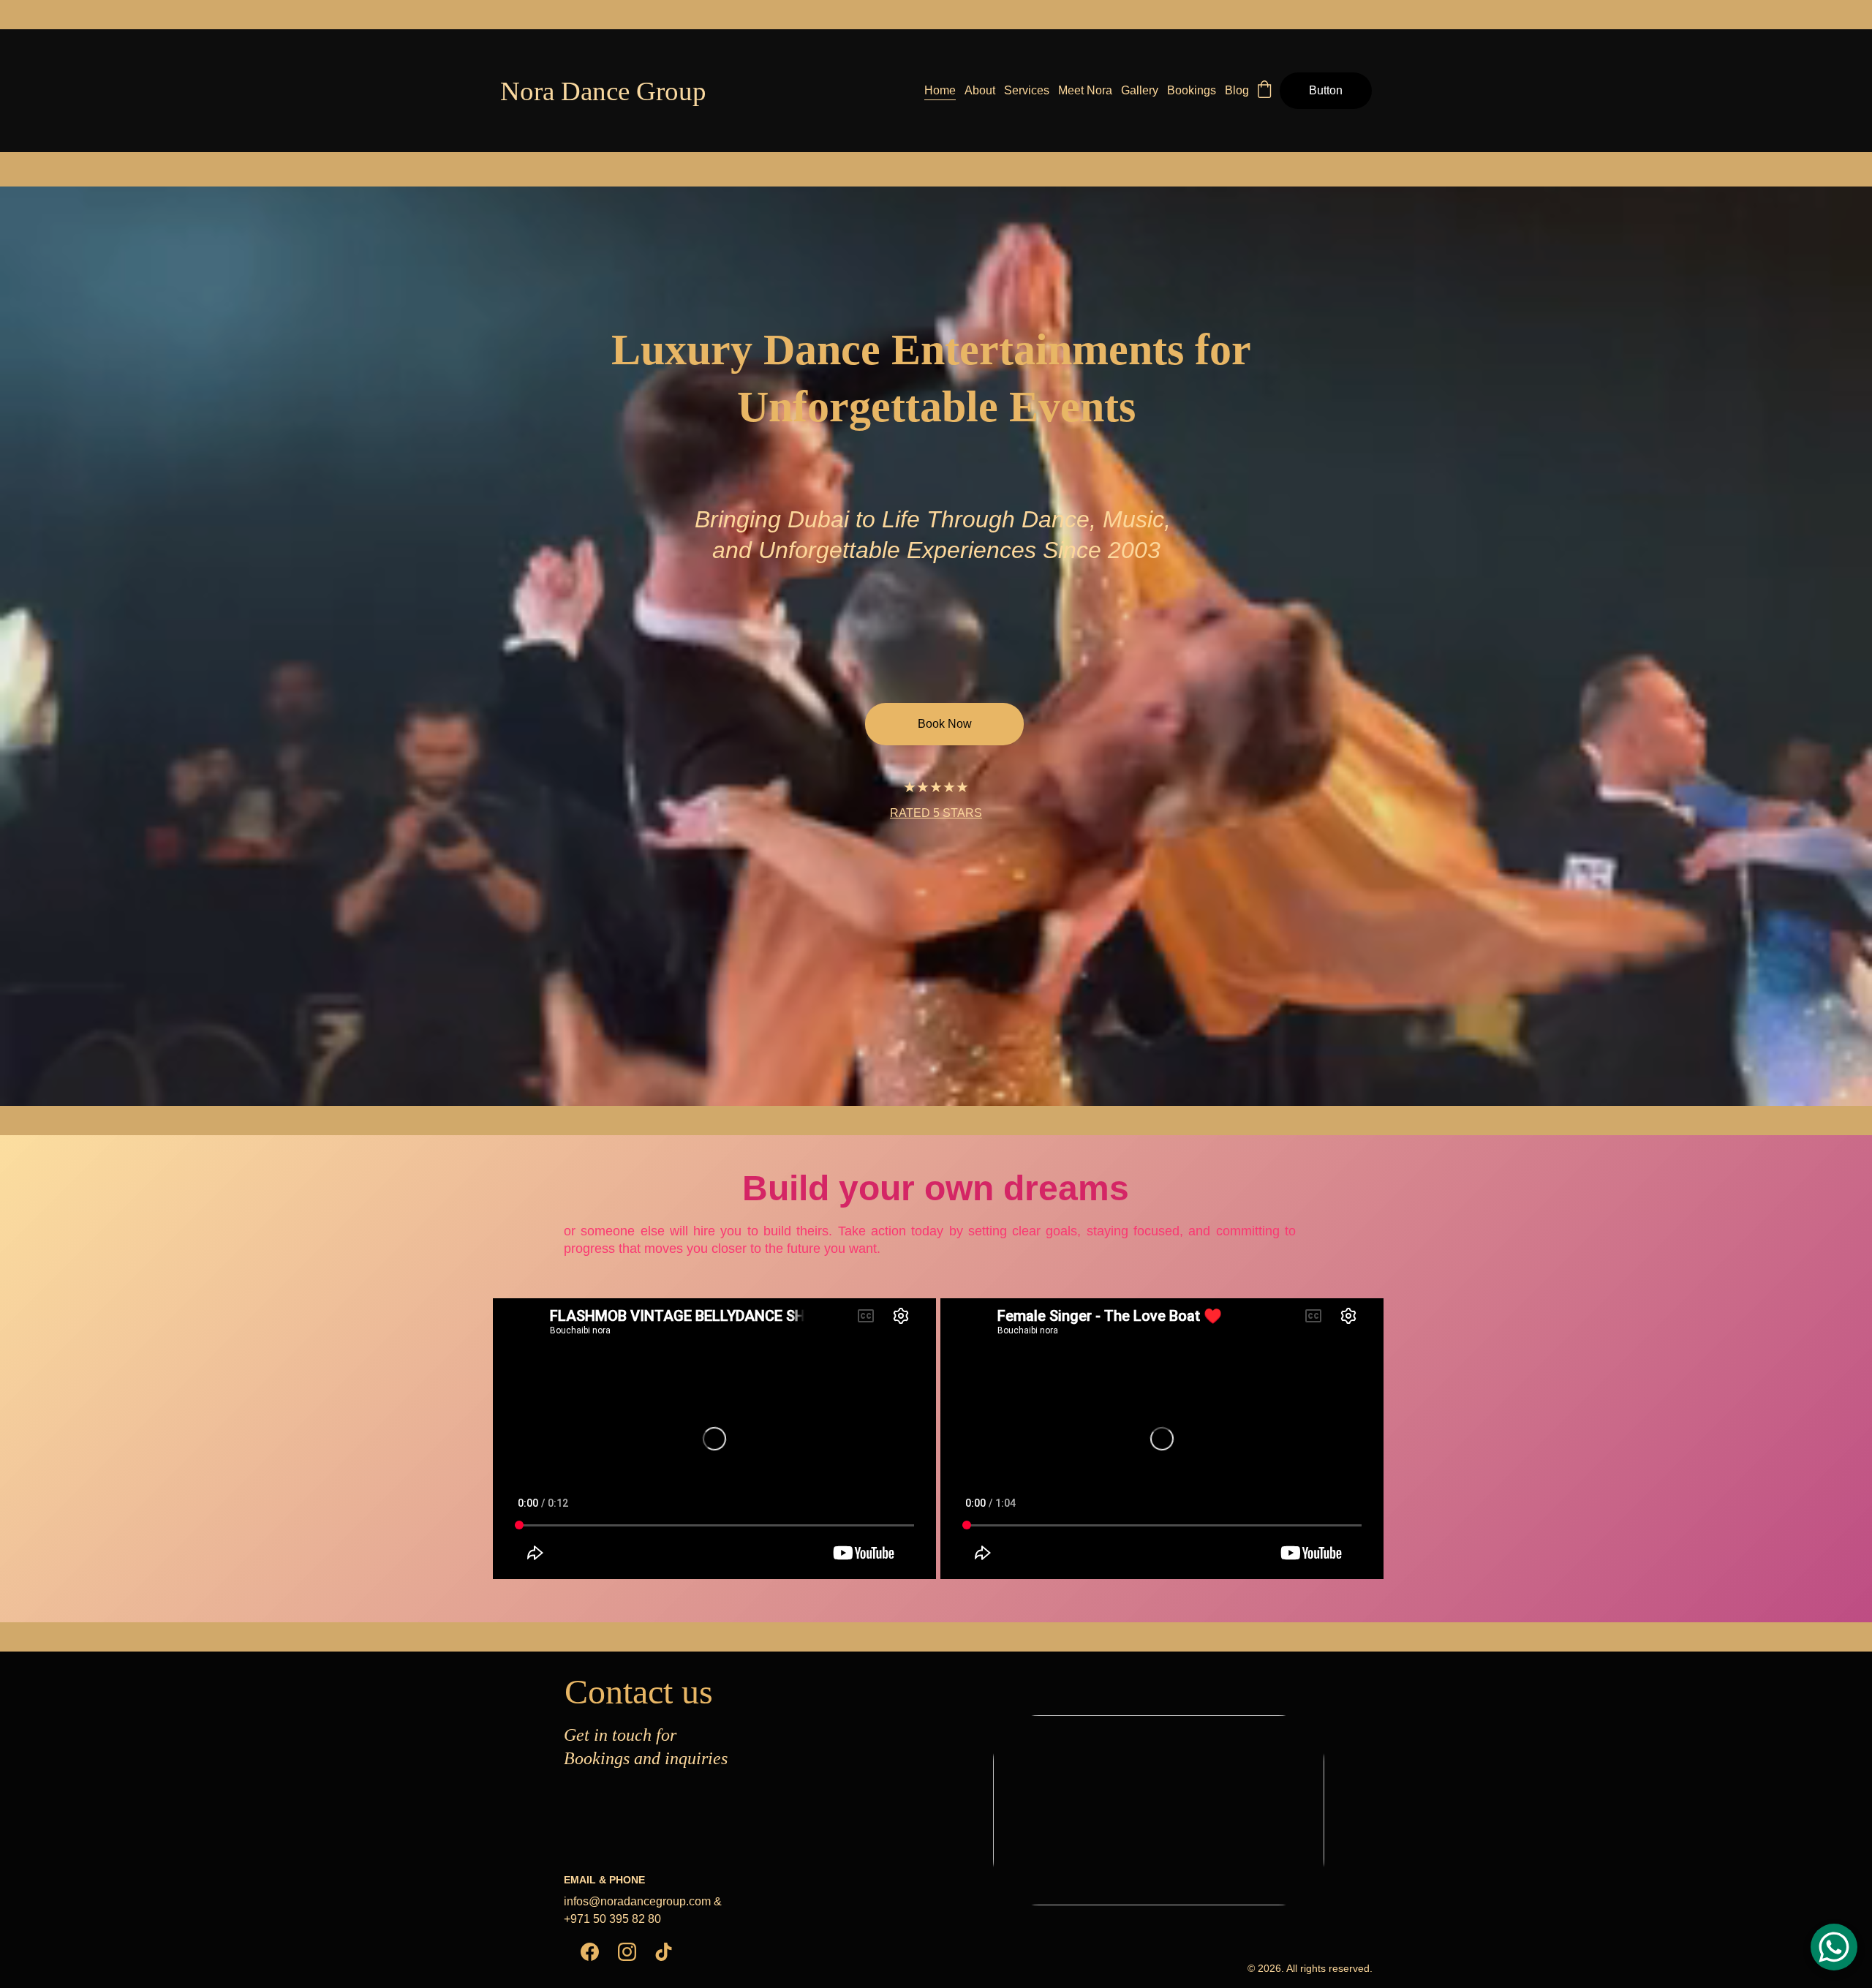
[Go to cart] (1264, 91)
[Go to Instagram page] (627, 1952)
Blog (1237, 90)
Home (940, 90)
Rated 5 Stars (936, 813)
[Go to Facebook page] (590, 1952)
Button (1326, 90)
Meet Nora (1085, 90)
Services (1027, 90)
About (980, 90)
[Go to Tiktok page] (664, 1952)
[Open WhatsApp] (1834, 1947)
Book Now (945, 724)
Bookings (1192, 90)
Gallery (1140, 90)
